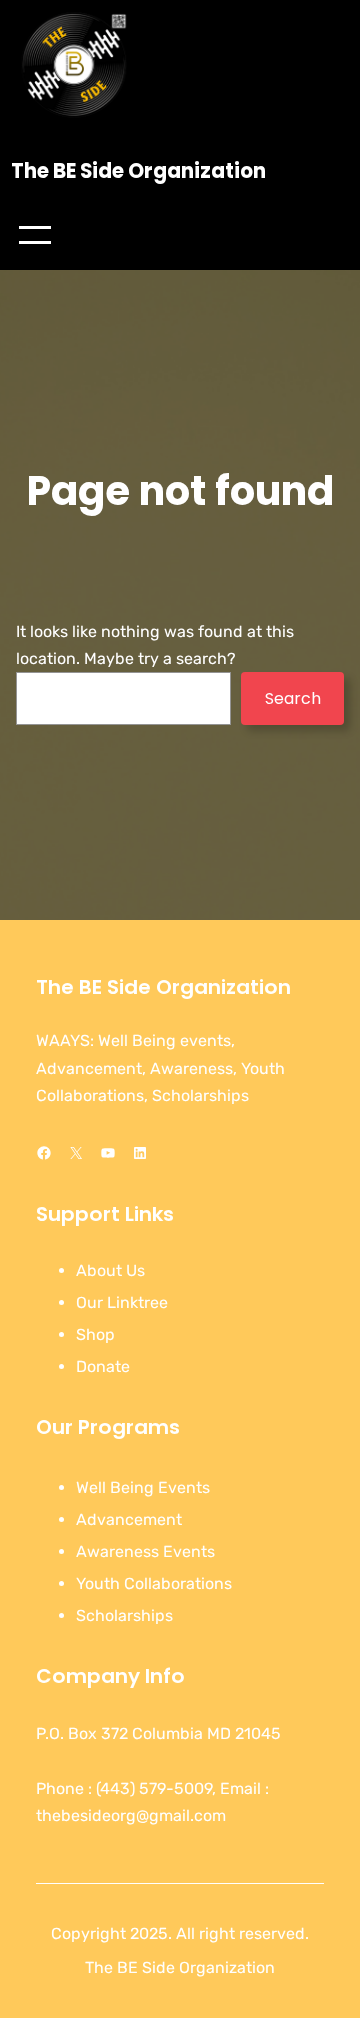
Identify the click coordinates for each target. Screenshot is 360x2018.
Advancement (129, 1519)
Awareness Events (145, 1551)
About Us (110, 1270)
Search (293, 698)
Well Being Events (143, 1487)
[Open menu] (35, 235)
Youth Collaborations (154, 1583)
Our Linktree (122, 1302)
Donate (103, 1366)
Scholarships (124, 1615)
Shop (95, 1334)
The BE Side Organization (138, 171)
